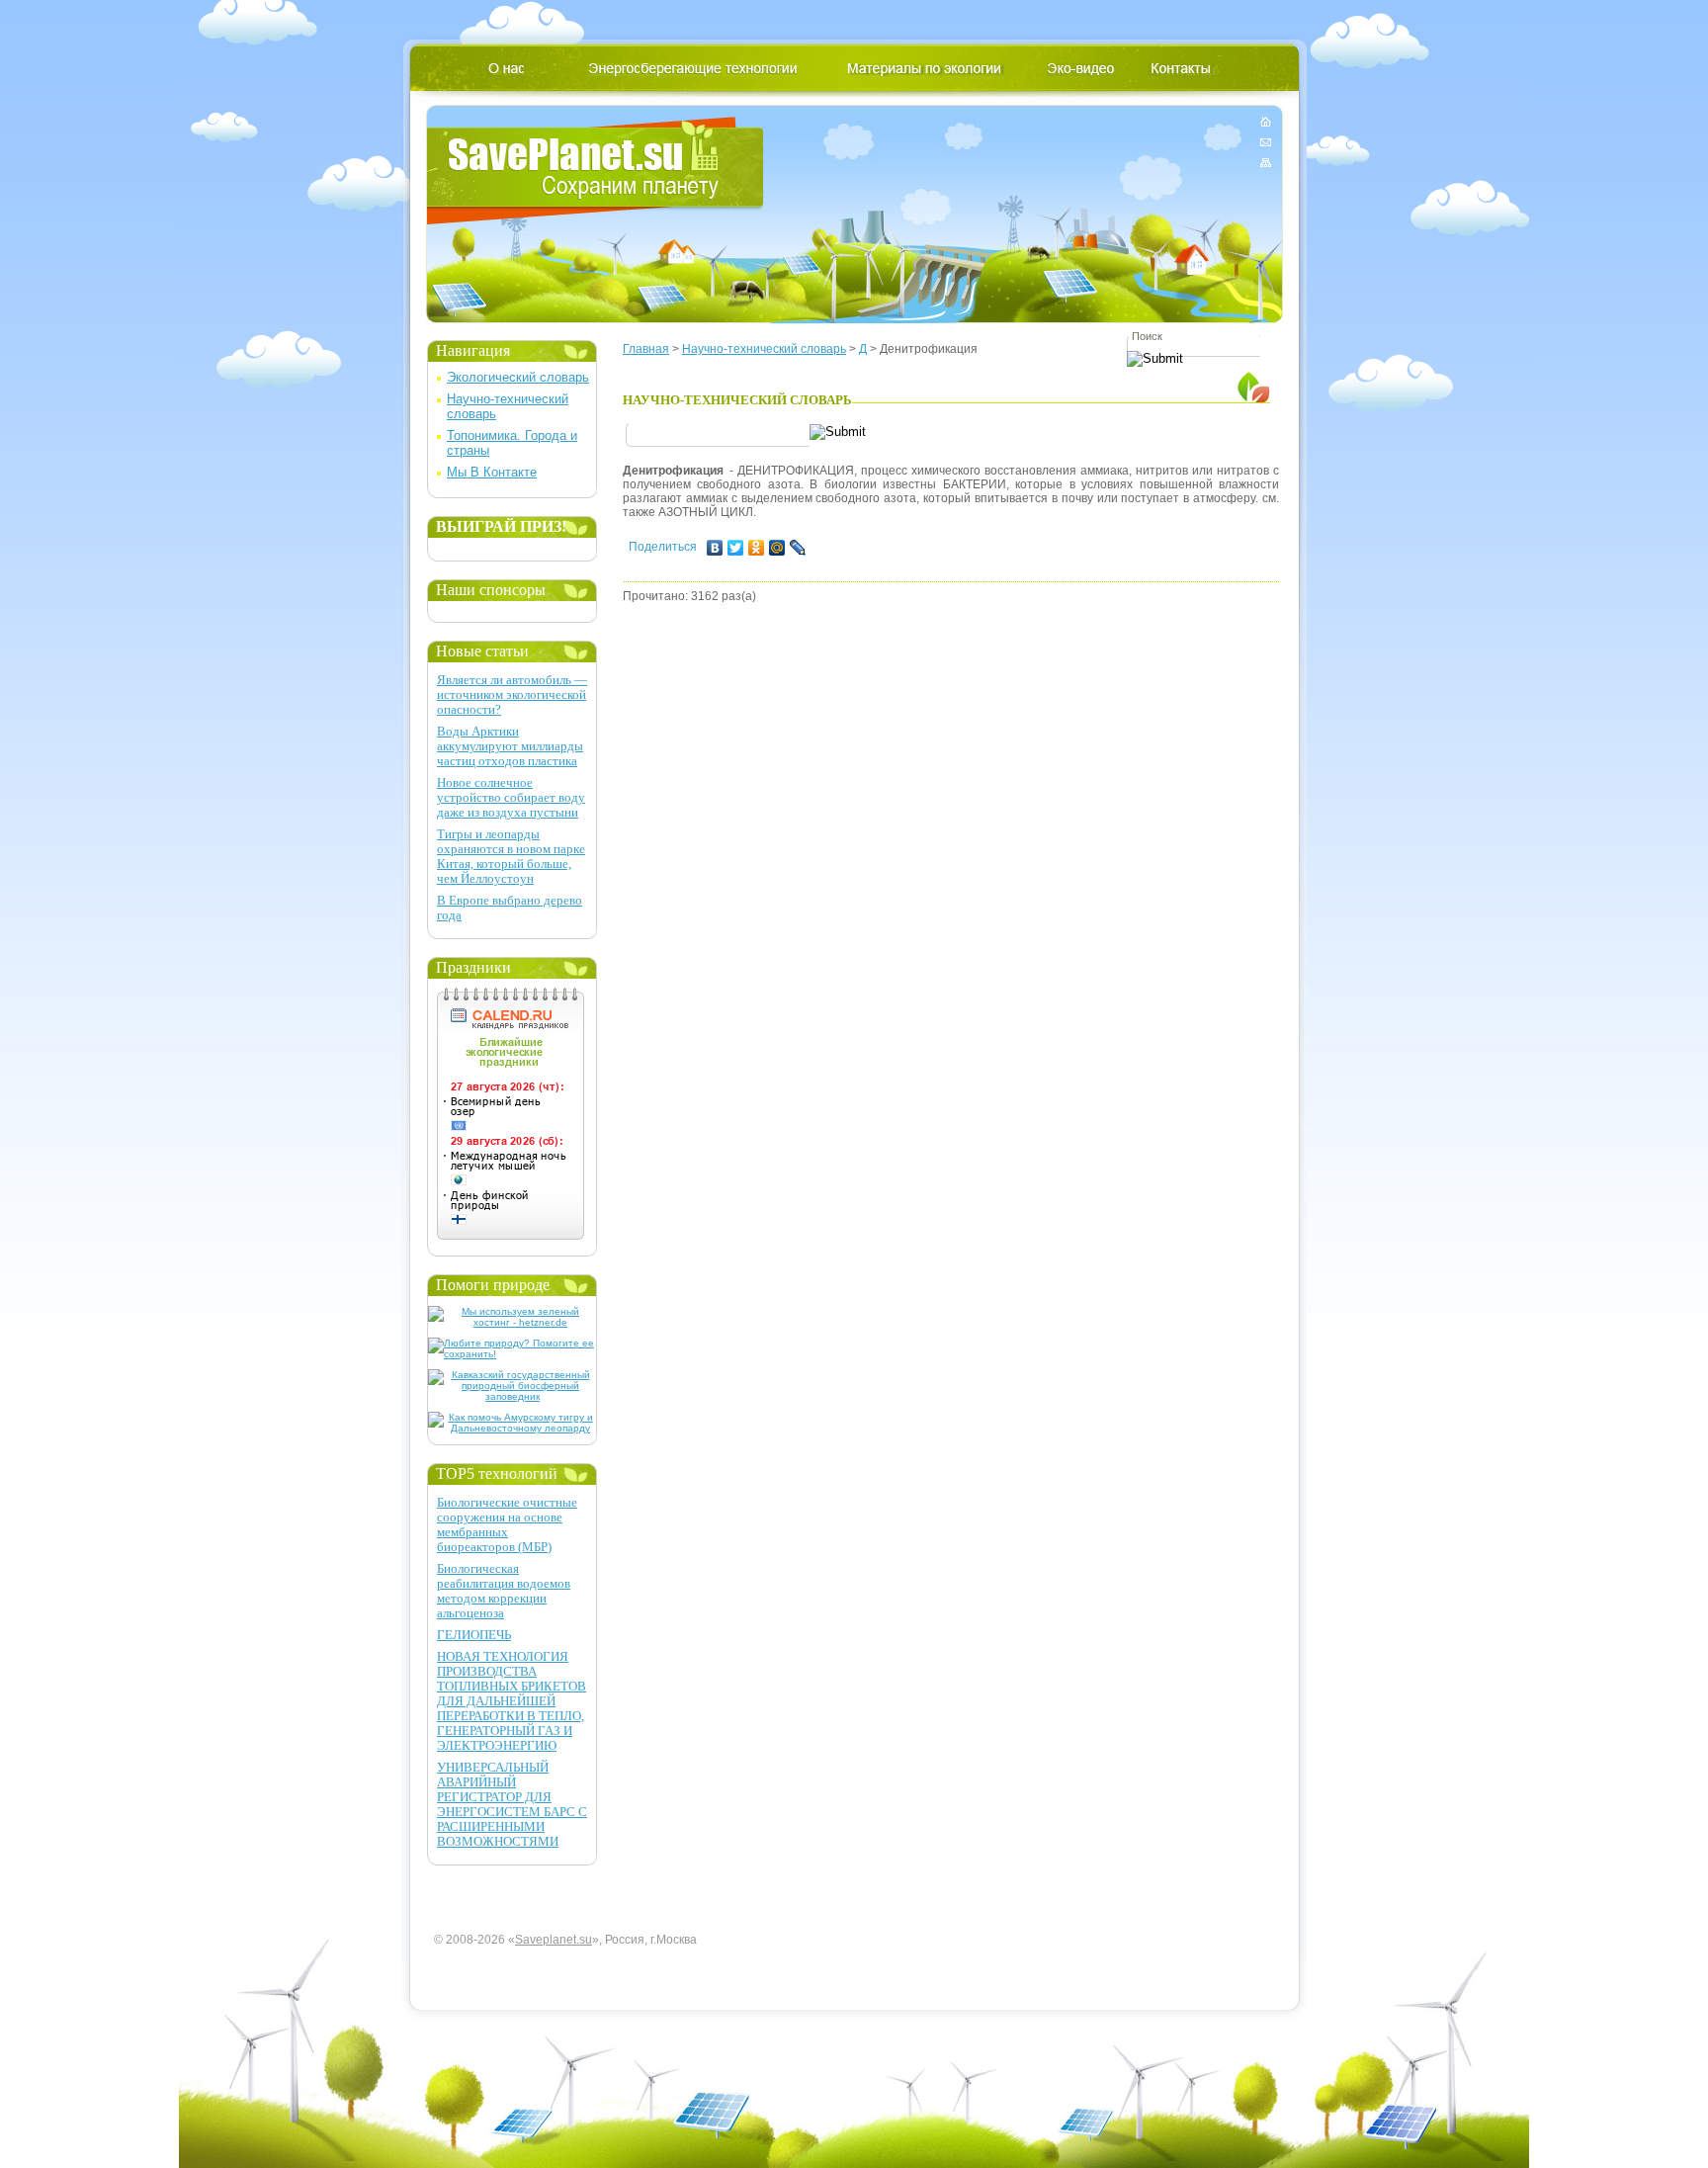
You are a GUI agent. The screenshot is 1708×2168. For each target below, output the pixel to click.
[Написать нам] (1266, 142)
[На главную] (1266, 125)
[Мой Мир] (777, 548)
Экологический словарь (518, 377)
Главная (646, 349)
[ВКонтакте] (715, 548)
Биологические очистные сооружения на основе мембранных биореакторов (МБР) (507, 1524)
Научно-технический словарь (764, 349)
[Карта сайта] (1266, 159)
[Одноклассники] (757, 548)
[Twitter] (736, 548)
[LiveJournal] (798, 548)
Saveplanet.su (554, 1940)
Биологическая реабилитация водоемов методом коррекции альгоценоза (504, 1591)
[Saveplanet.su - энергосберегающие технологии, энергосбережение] (596, 171)
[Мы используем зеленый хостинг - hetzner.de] (512, 1322)
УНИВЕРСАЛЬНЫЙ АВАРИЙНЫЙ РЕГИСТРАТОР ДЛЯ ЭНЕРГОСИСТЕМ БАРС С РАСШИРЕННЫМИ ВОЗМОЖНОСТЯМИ (512, 1804)
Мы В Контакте (492, 472)
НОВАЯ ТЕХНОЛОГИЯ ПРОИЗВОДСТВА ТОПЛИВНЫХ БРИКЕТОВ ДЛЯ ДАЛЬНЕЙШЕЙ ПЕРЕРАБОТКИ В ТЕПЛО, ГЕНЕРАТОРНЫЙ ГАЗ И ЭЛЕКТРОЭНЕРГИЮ (512, 1701)
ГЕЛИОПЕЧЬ (474, 1635)
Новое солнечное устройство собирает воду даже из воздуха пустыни (511, 797)
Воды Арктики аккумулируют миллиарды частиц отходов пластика (510, 746)
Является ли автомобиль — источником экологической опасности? (512, 694)
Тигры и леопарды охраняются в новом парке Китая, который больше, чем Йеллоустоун (511, 856)
